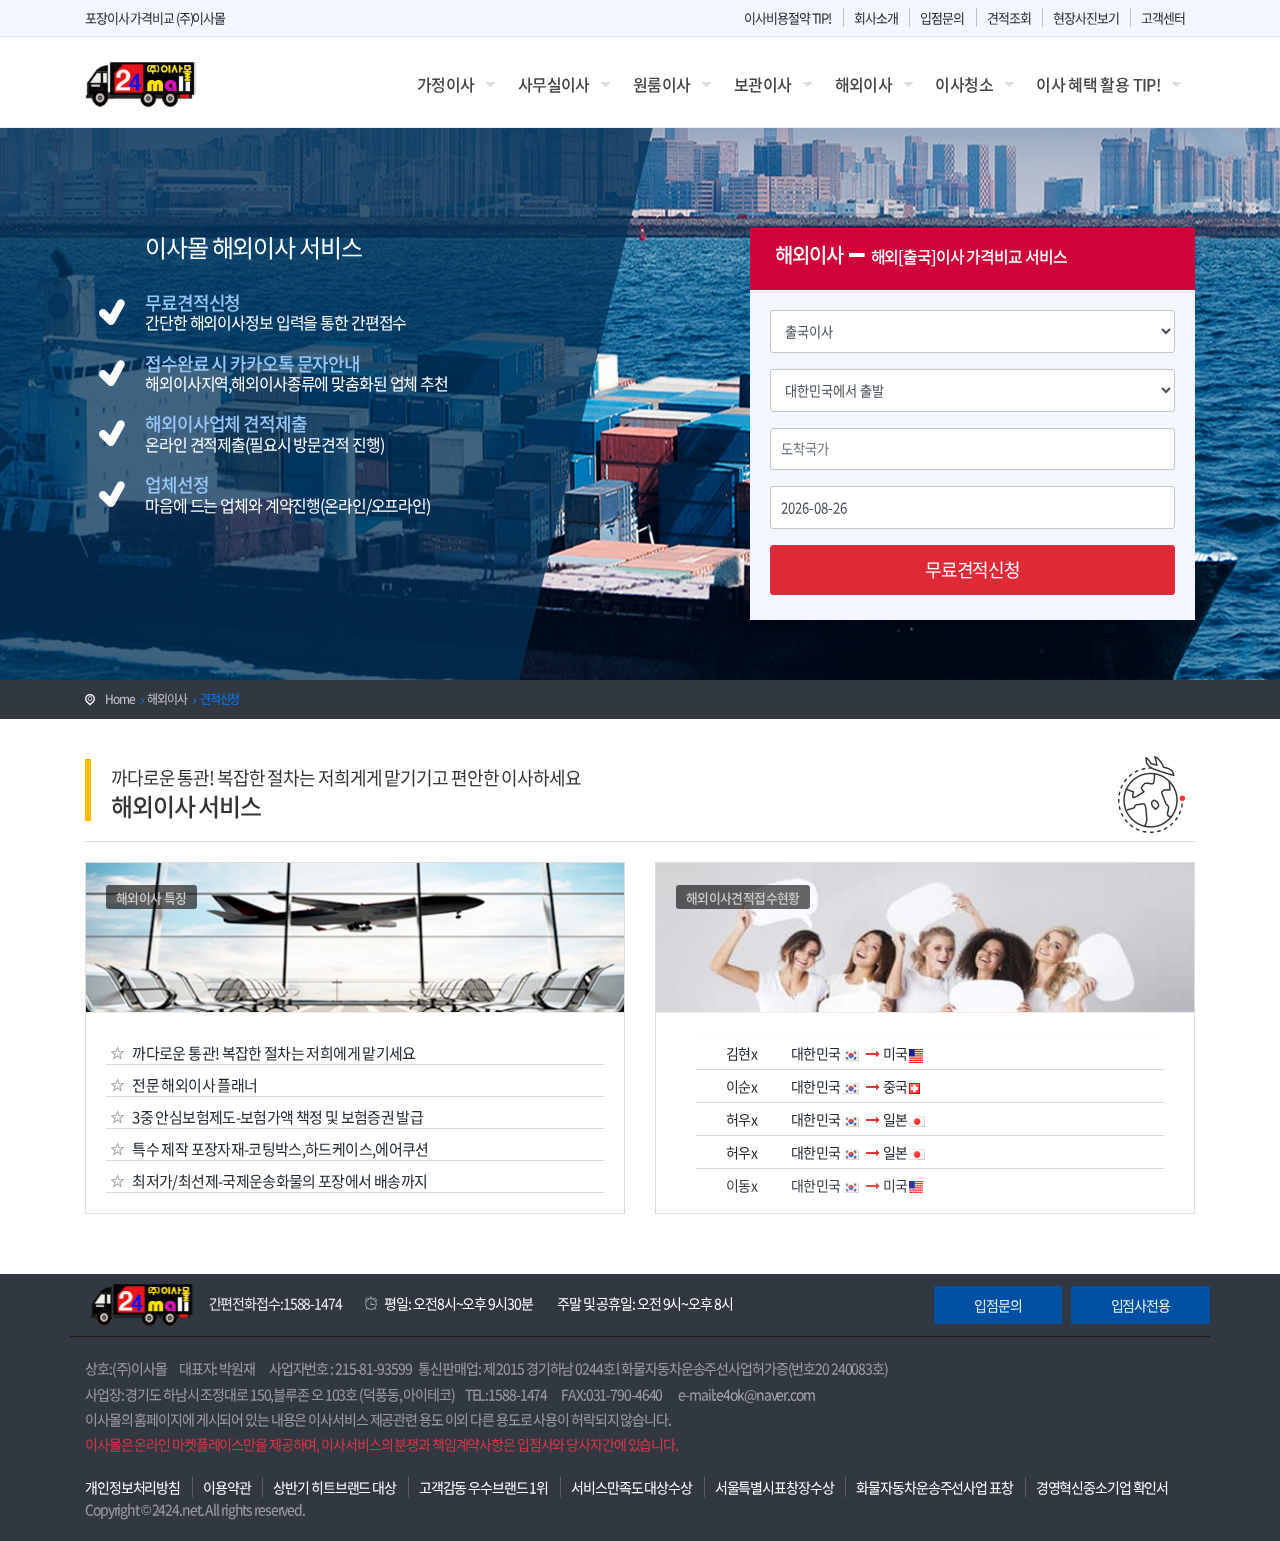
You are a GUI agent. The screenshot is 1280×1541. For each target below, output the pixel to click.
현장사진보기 (1085, 17)
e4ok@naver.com (765, 1394)
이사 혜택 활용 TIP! (1098, 84)
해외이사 (863, 84)
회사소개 (876, 17)
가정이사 (445, 84)
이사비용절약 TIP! (787, 17)
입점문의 (942, 17)
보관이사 (762, 84)
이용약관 (227, 1487)
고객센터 (1163, 17)
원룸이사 (661, 84)
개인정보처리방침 (132, 1487)
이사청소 (963, 84)
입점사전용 (1140, 1305)
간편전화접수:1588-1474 (275, 1303)
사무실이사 (554, 84)
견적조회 (1009, 17)
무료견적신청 (972, 569)
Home (120, 699)
